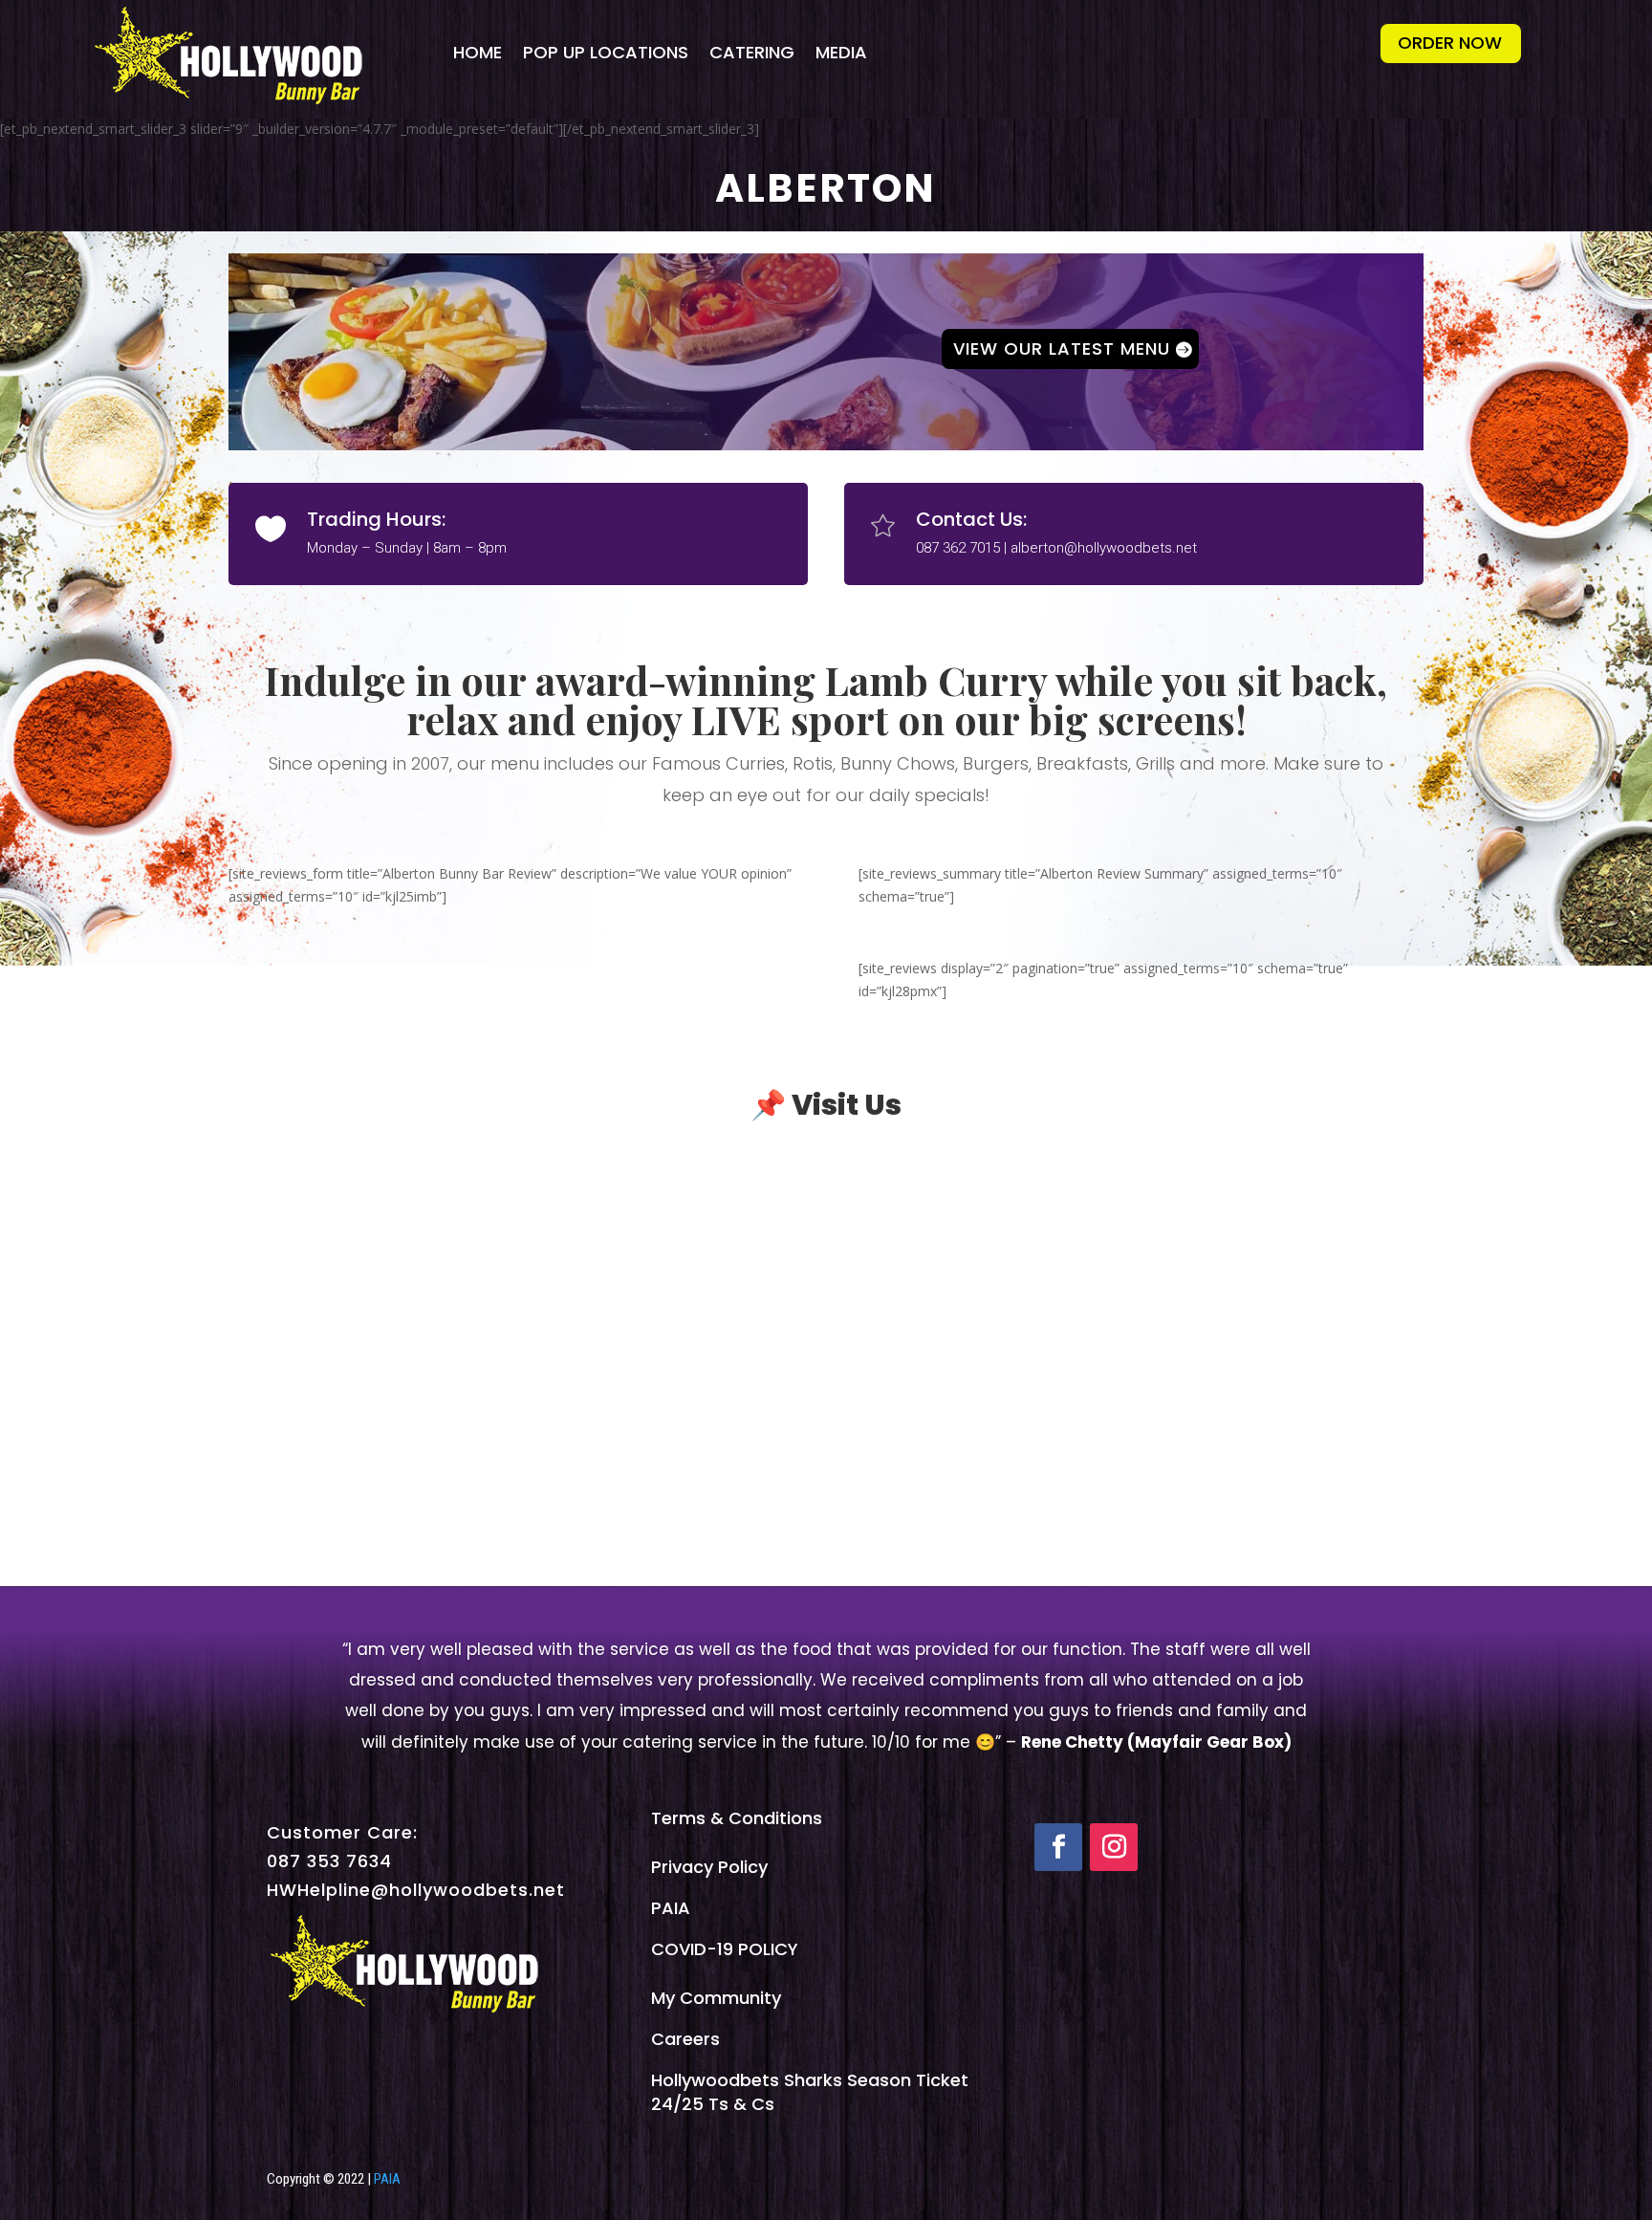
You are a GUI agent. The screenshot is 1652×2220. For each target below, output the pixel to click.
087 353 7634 (329, 1861)
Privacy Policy (709, 1867)
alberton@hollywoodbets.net (1104, 548)
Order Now (1450, 43)
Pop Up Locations (606, 52)
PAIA (671, 1908)
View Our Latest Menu (1062, 348)
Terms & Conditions (737, 1818)
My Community (716, 1998)
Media (841, 52)
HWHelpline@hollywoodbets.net (416, 1890)
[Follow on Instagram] (1114, 1847)
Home (478, 52)
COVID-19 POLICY (725, 1949)
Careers (685, 2039)
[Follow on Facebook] (1058, 1847)
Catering (752, 52)
